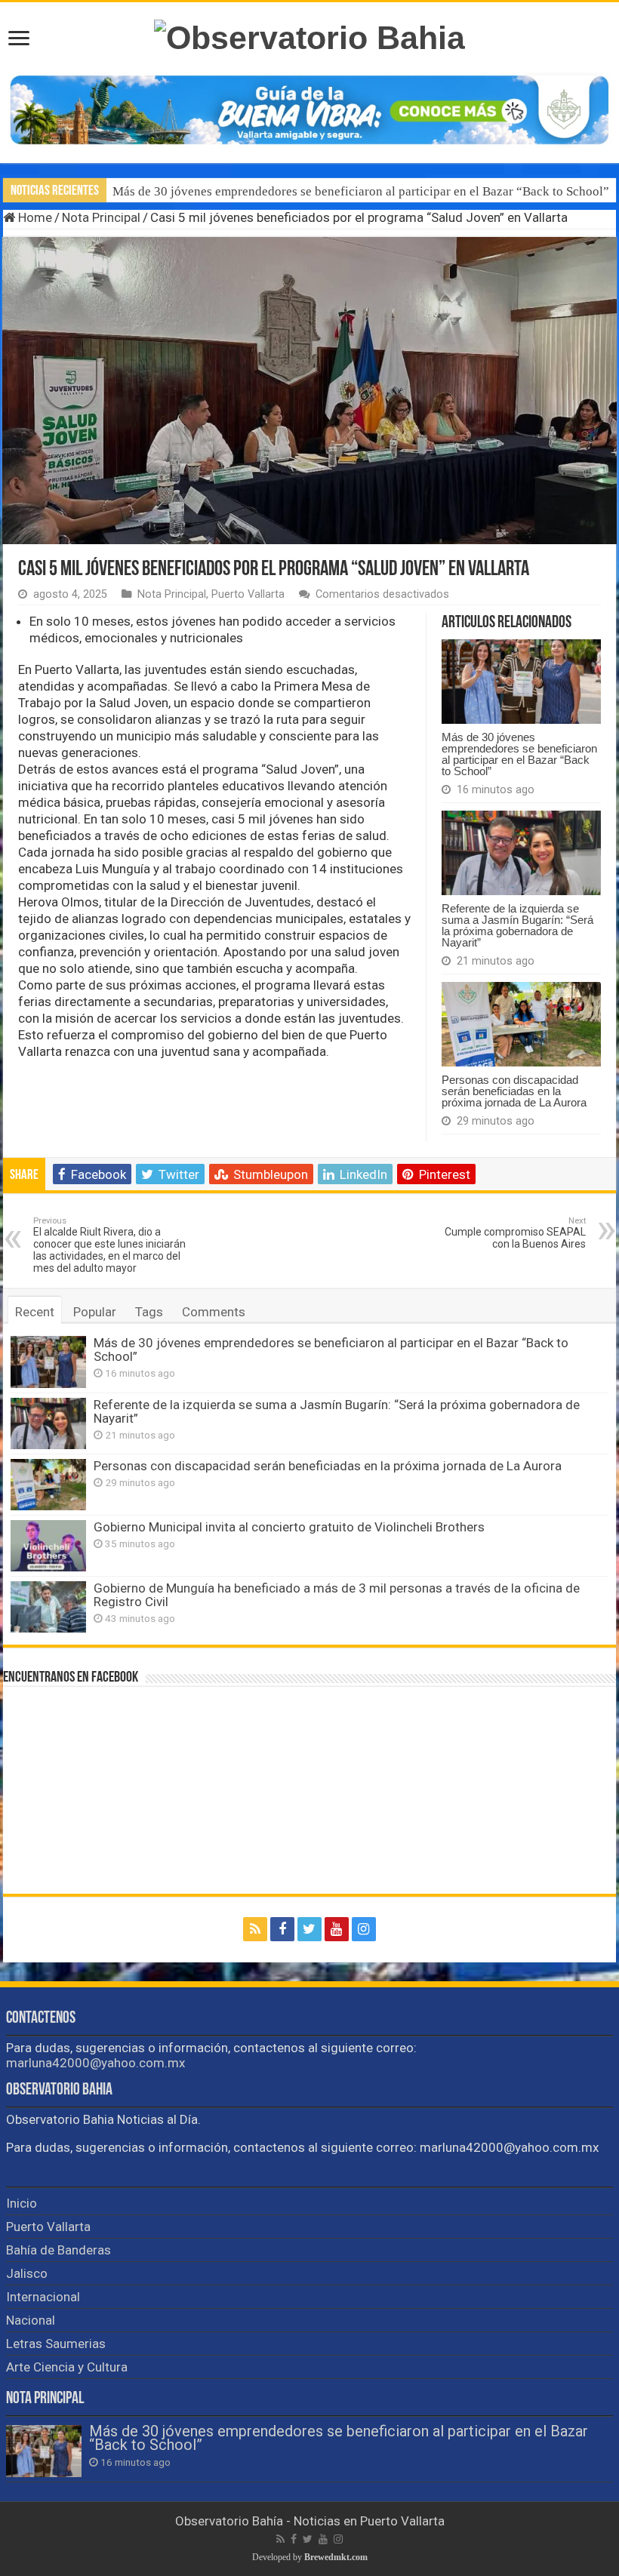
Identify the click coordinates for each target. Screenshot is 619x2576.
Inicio (22, 2203)
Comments (214, 1312)
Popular (95, 1312)
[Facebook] (282, 1929)
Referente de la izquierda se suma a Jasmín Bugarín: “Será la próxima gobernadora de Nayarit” (517, 925)
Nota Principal (101, 217)
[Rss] (255, 1929)
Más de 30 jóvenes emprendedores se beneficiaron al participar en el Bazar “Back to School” (361, 191)
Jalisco (27, 2273)
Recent (35, 1312)
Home (34, 217)
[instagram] (364, 1929)
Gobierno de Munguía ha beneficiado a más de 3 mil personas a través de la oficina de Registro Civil (337, 1595)
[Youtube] (337, 1929)
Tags (149, 1312)
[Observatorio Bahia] (309, 35)
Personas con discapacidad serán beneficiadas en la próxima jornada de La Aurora (514, 1091)
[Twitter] (309, 1929)
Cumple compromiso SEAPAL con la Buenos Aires (515, 1233)
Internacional (43, 2297)
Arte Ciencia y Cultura (67, 2367)
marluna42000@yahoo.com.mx (95, 2063)
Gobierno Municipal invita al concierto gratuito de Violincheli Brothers (289, 1527)
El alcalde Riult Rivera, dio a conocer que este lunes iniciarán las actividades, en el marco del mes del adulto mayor (109, 1245)
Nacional (31, 2320)
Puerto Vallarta (248, 594)
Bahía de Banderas (59, 2250)
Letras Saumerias (56, 2344)
